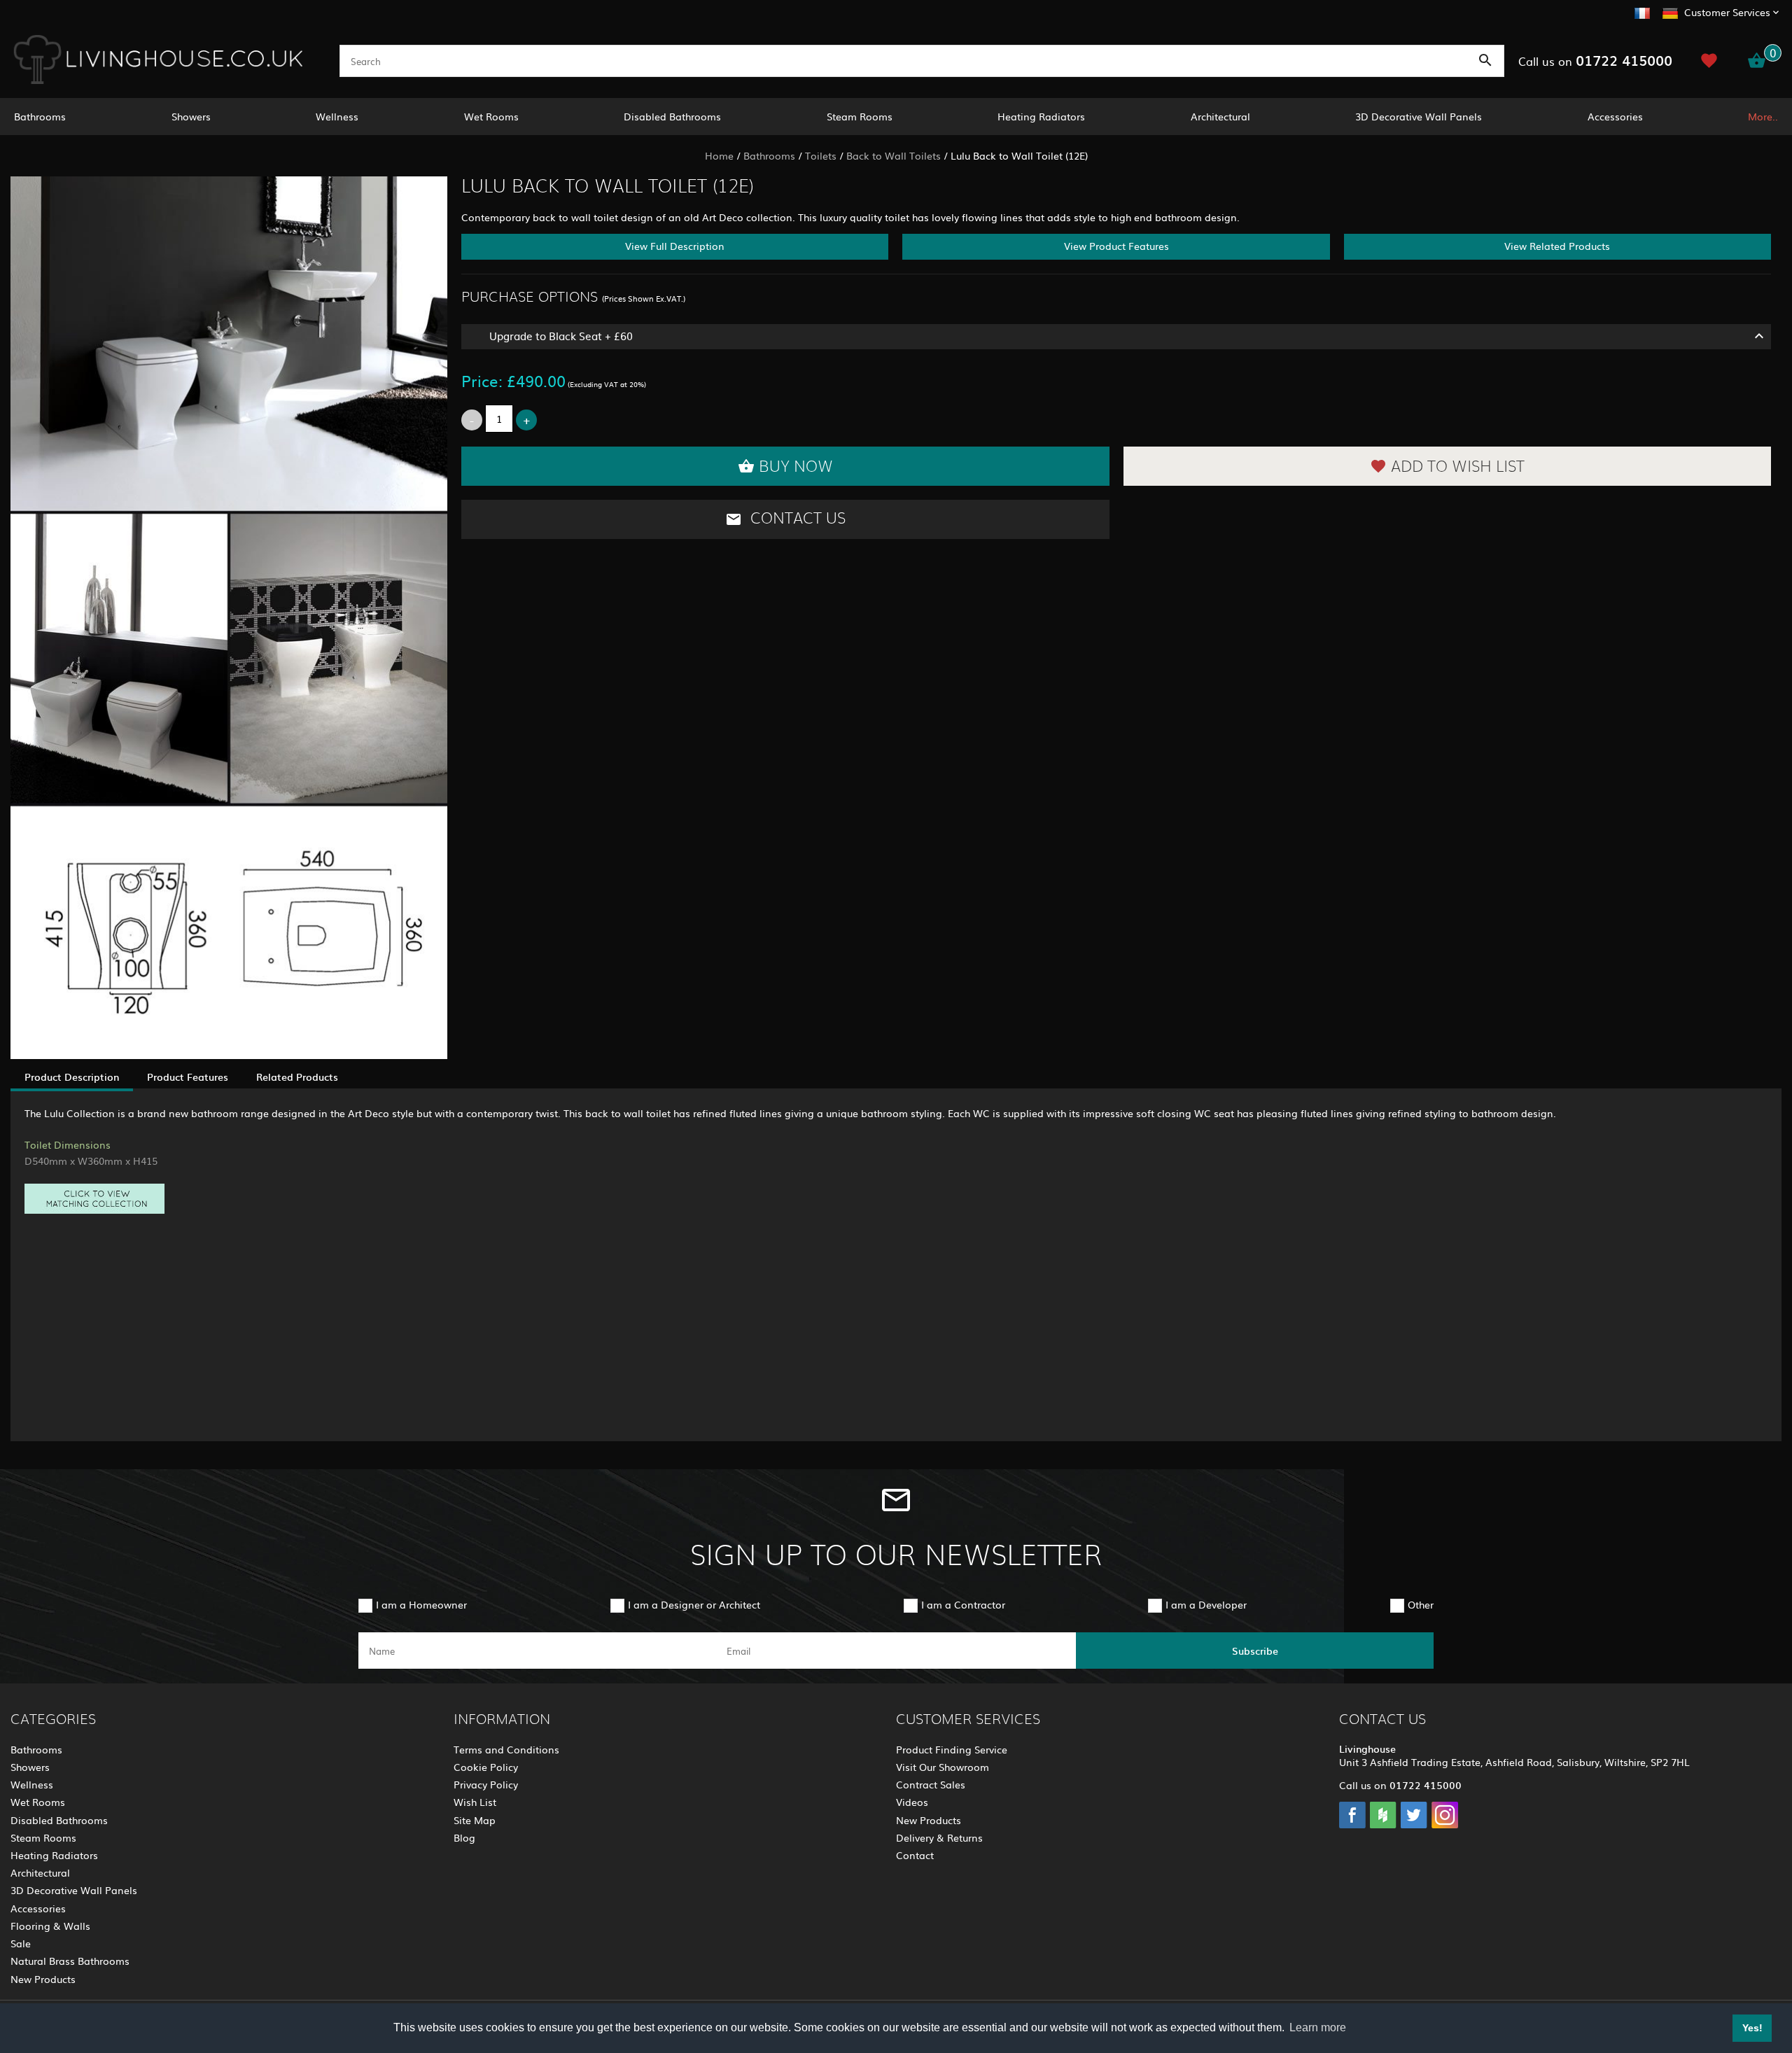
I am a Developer (1206, 1604)
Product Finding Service (952, 1749)
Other (1421, 1604)
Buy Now (796, 467)
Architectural (1220, 116)
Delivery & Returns (939, 1837)
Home (719, 155)
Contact (915, 1855)
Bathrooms (40, 116)
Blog (464, 1837)
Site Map (475, 1820)
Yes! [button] (1752, 2028)
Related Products (297, 1077)
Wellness (337, 116)
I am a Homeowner (421, 1604)
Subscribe (1255, 1651)
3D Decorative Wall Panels (1419, 116)
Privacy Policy (486, 1784)
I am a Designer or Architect (694, 1604)
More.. (1763, 116)
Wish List (475, 1802)
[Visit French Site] (1642, 11)
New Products (43, 1979)
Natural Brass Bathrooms (70, 1961)
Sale (21, 1943)
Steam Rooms (860, 116)
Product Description (72, 1077)
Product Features (188, 1077)
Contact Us (796, 519)
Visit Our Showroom (943, 1767)
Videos (912, 1802)
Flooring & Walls (50, 1926)
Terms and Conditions (506, 1749)
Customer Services (1727, 12)
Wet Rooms (491, 116)
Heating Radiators (1041, 116)
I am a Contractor (963, 1604)
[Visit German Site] (1670, 11)
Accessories (1615, 116)
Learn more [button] (1318, 2027)
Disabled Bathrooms (672, 116)
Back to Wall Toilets (894, 155)
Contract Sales (931, 1784)
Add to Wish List (1458, 467)
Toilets (821, 155)
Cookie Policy (486, 1767)
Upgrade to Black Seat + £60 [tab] (561, 336)
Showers (191, 116)
